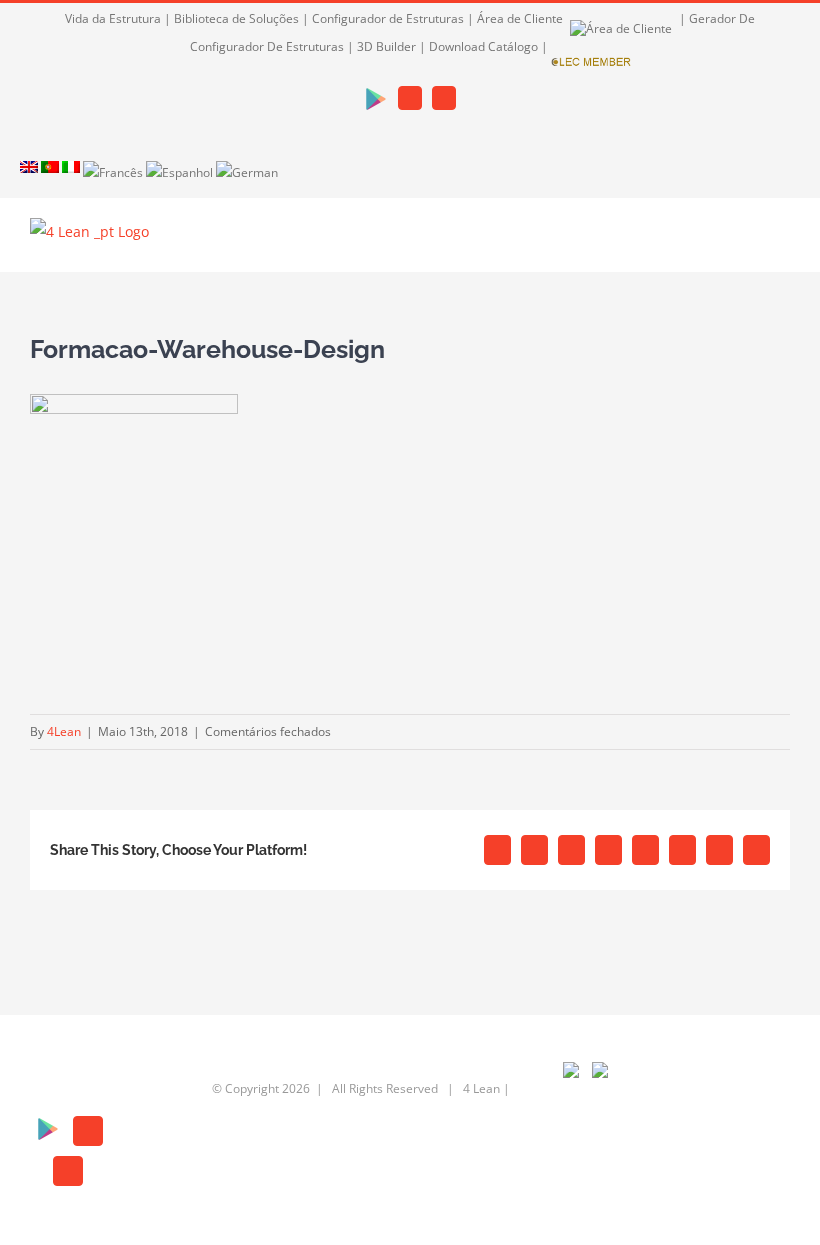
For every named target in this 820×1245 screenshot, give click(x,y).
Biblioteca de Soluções (236, 18)
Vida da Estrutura (113, 18)
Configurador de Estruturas (388, 18)
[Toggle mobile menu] (782, 241)
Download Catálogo (483, 46)
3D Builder (386, 46)
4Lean (64, 731)
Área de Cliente (521, 18)
